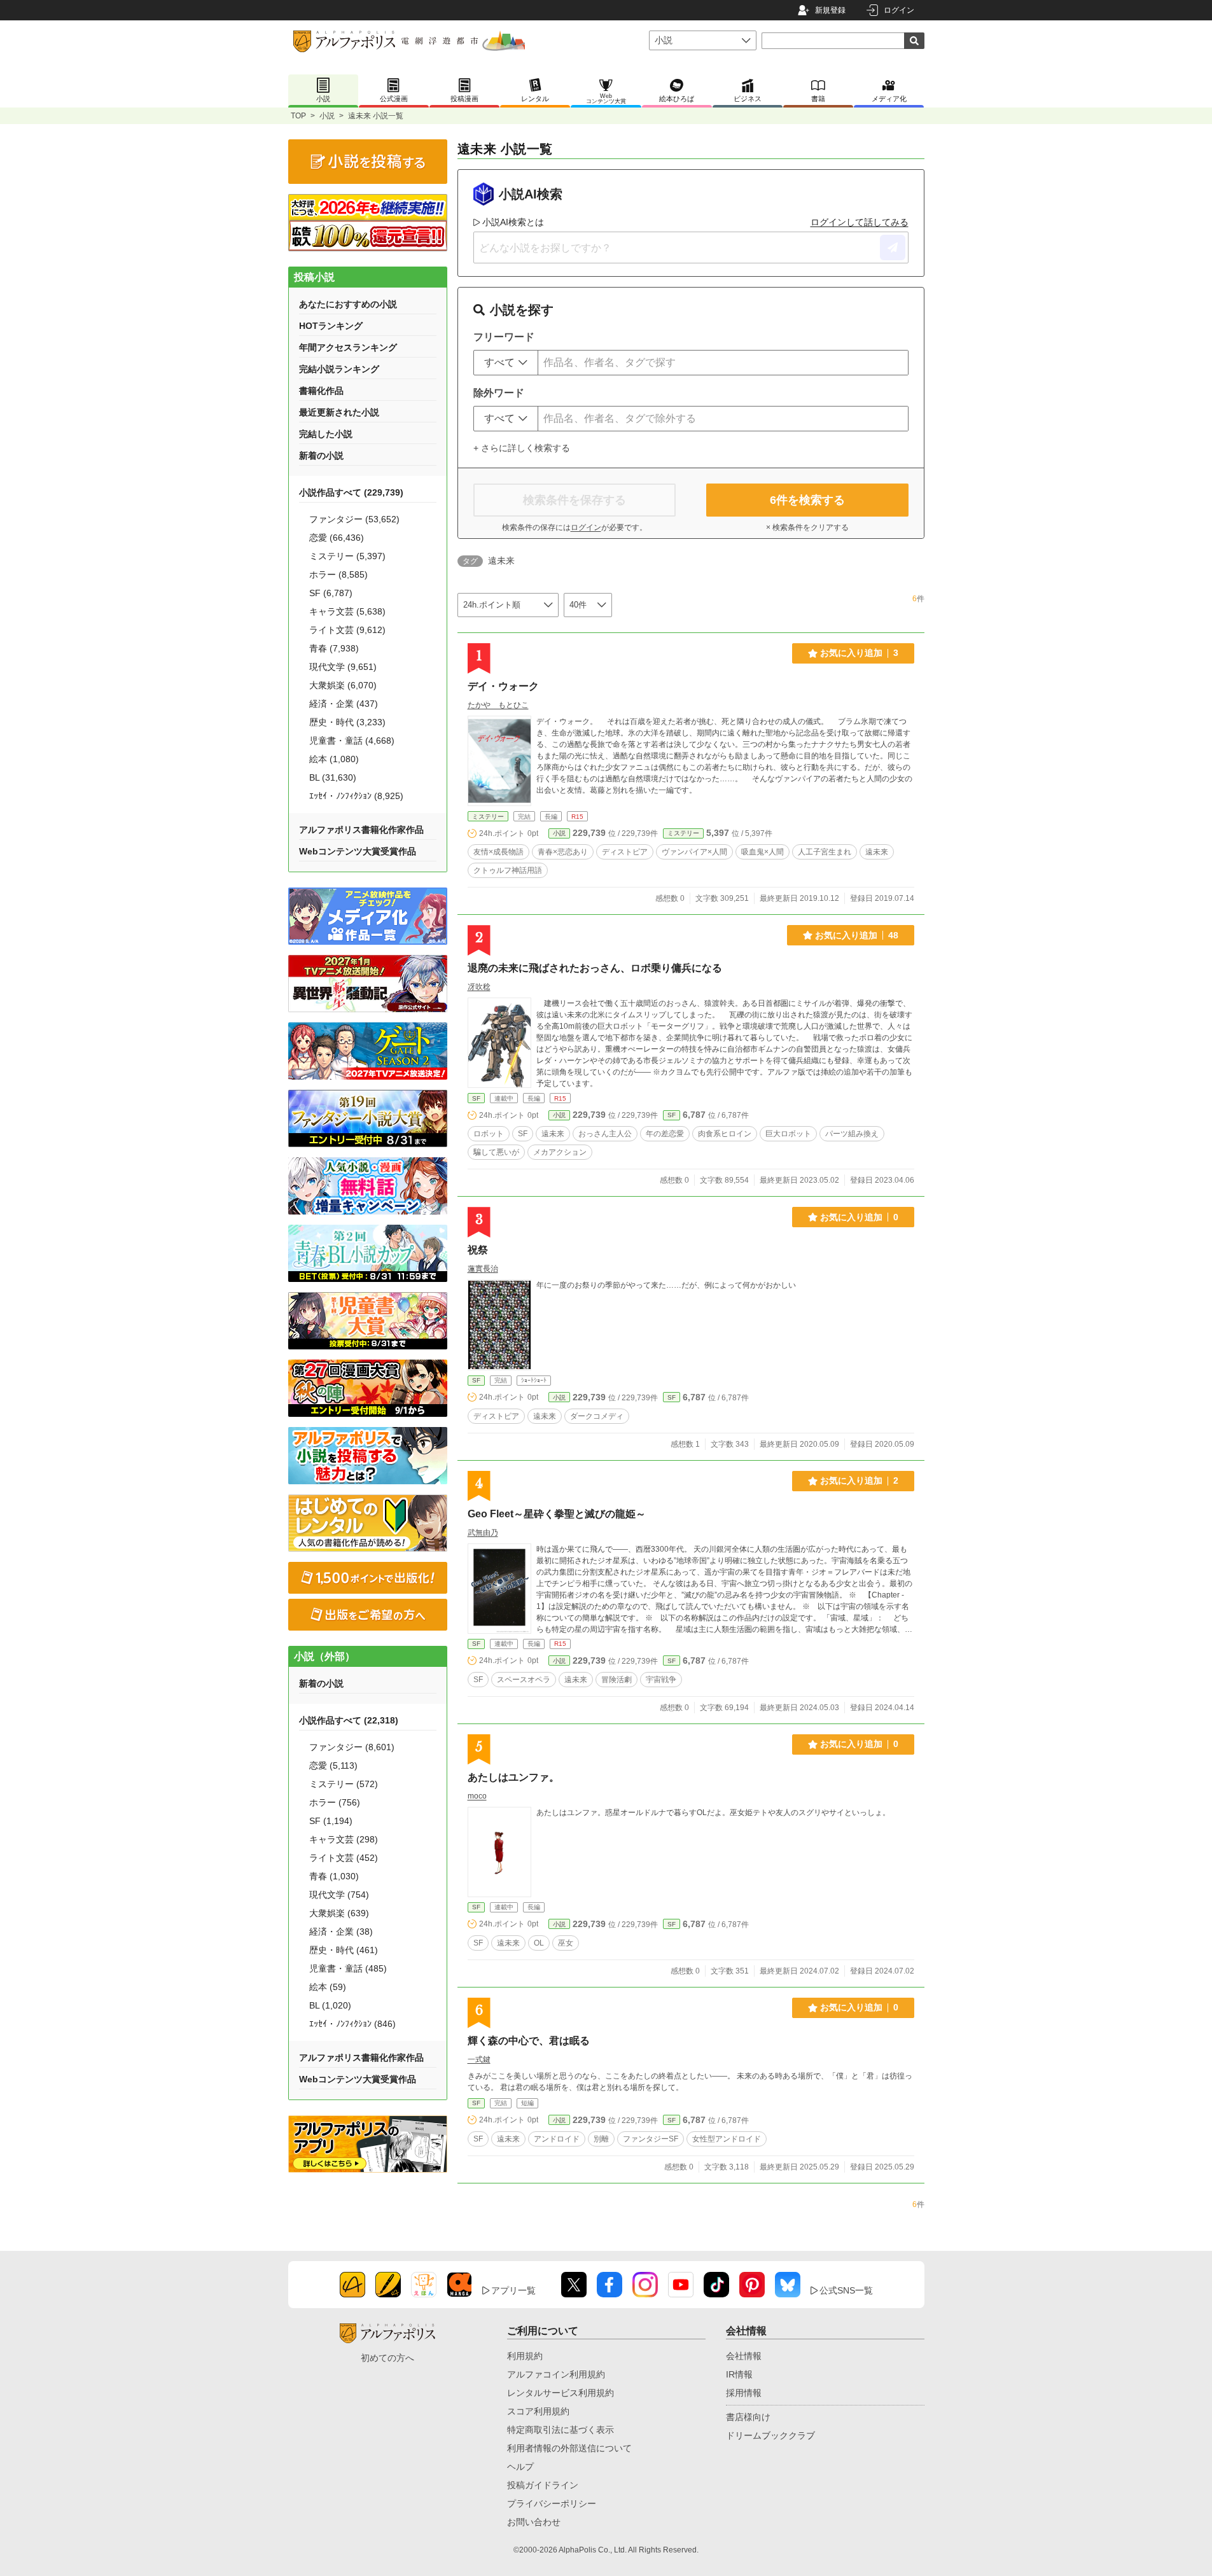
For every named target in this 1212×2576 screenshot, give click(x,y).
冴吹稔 (479, 987)
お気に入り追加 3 (859, 653)
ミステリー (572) (344, 1784)
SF (476, 1098)
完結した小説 (326, 434)
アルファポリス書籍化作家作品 (361, 830)
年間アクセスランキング (348, 347)
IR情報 (739, 2374)
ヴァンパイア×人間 (694, 852)
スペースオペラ (524, 1680)
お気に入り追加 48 (857, 935)
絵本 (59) (328, 1987)
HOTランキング (331, 326)
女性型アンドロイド (727, 2139)
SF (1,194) (331, 1821)
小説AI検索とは (513, 222)
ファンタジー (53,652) (354, 519)
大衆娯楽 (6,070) (343, 685)
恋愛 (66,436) (337, 538)
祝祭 (478, 1250)
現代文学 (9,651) (343, 667)
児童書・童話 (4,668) (352, 741)
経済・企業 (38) (341, 1932)
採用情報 (744, 2393)
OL (539, 1943)
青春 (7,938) (334, 648)
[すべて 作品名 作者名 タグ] (506, 363)
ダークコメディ (597, 1416)
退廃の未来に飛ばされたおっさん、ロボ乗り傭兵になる (595, 968)
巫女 (566, 1943)
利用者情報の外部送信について (569, 2448)
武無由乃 (483, 1533)
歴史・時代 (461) (344, 1950)
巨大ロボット (788, 1134)
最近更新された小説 (339, 412)
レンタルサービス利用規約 (561, 2393)
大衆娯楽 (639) (339, 1913)
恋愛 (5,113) (333, 1765)
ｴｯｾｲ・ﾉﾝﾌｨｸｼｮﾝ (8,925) (356, 796)
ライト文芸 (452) (344, 1858)
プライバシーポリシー (552, 2503)
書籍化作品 (321, 391)
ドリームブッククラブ (770, 2435)
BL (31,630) (333, 777)
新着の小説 (321, 456)
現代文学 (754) (339, 1895)
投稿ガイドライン (543, 2485)
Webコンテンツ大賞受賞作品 (358, 851)
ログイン (899, 10)
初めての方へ (387, 2358)
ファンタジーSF (651, 2139)
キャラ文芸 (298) (344, 1839)
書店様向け (748, 2417)
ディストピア (625, 852)
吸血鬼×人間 (763, 852)
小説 (327, 116)
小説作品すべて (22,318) (349, 1720)
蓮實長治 (483, 1269)
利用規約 (525, 2356)
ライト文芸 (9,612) (347, 630)
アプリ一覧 (513, 2290)
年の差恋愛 (665, 1134)
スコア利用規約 (538, 2411)
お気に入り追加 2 (859, 1480)
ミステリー (488, 817)
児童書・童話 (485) (348, 1968)
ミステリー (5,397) (347, 556)
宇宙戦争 (661, 1680)
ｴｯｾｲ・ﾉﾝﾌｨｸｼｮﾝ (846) (352, 2024)
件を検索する (807, 500)
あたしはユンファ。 (513, 1777)
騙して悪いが (496, 1152)
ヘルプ (520, 2467)
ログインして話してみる (860, 222)
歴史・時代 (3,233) (347, 722)
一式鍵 (479, 2059)
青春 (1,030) (334, 1876)
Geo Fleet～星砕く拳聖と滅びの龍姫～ (557, 1514)
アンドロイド (557, 2139)
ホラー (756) (335, 1802)
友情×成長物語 (498, 852)
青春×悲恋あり (563, 852)
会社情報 (744, 2356)
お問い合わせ (534, 2522)
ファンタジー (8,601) (352, 1747)
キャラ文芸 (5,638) (347, 611)
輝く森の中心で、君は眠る (529, 2041)
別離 (601, 2139)
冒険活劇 (616, 1680)
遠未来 (877, 852)
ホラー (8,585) (338, 574)
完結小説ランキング (339, 369)
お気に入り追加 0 (859, 1217)
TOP (298, 116)
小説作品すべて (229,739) (351, 492)
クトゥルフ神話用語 (508, 870)
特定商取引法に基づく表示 (561, 2430)
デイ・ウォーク (503, 686)
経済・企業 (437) (344, 704)
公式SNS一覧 (846, 2290)
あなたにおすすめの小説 (348, 304)
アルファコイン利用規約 (556, 2374)
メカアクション (560, 1152)
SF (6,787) (331, 593)
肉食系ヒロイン (725, 1134)
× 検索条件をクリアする (807, 527)
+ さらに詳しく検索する (522, 448)
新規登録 (830, 10)
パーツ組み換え (852, 1134)
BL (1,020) (330, 2005)
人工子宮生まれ (825, 852)
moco (477, 1796)
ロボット (489, 1134)
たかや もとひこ (498, 705)
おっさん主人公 (605, 1134)
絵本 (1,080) (334, 759)
